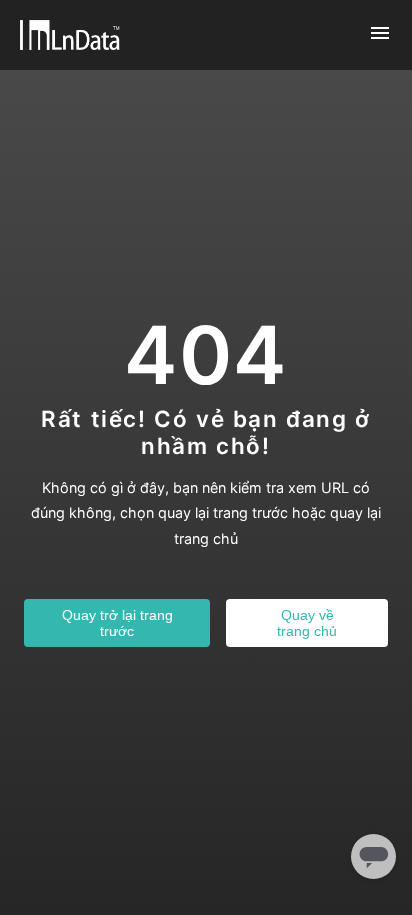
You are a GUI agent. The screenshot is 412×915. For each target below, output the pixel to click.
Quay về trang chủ (307, 623)
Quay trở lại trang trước (117, 623)
